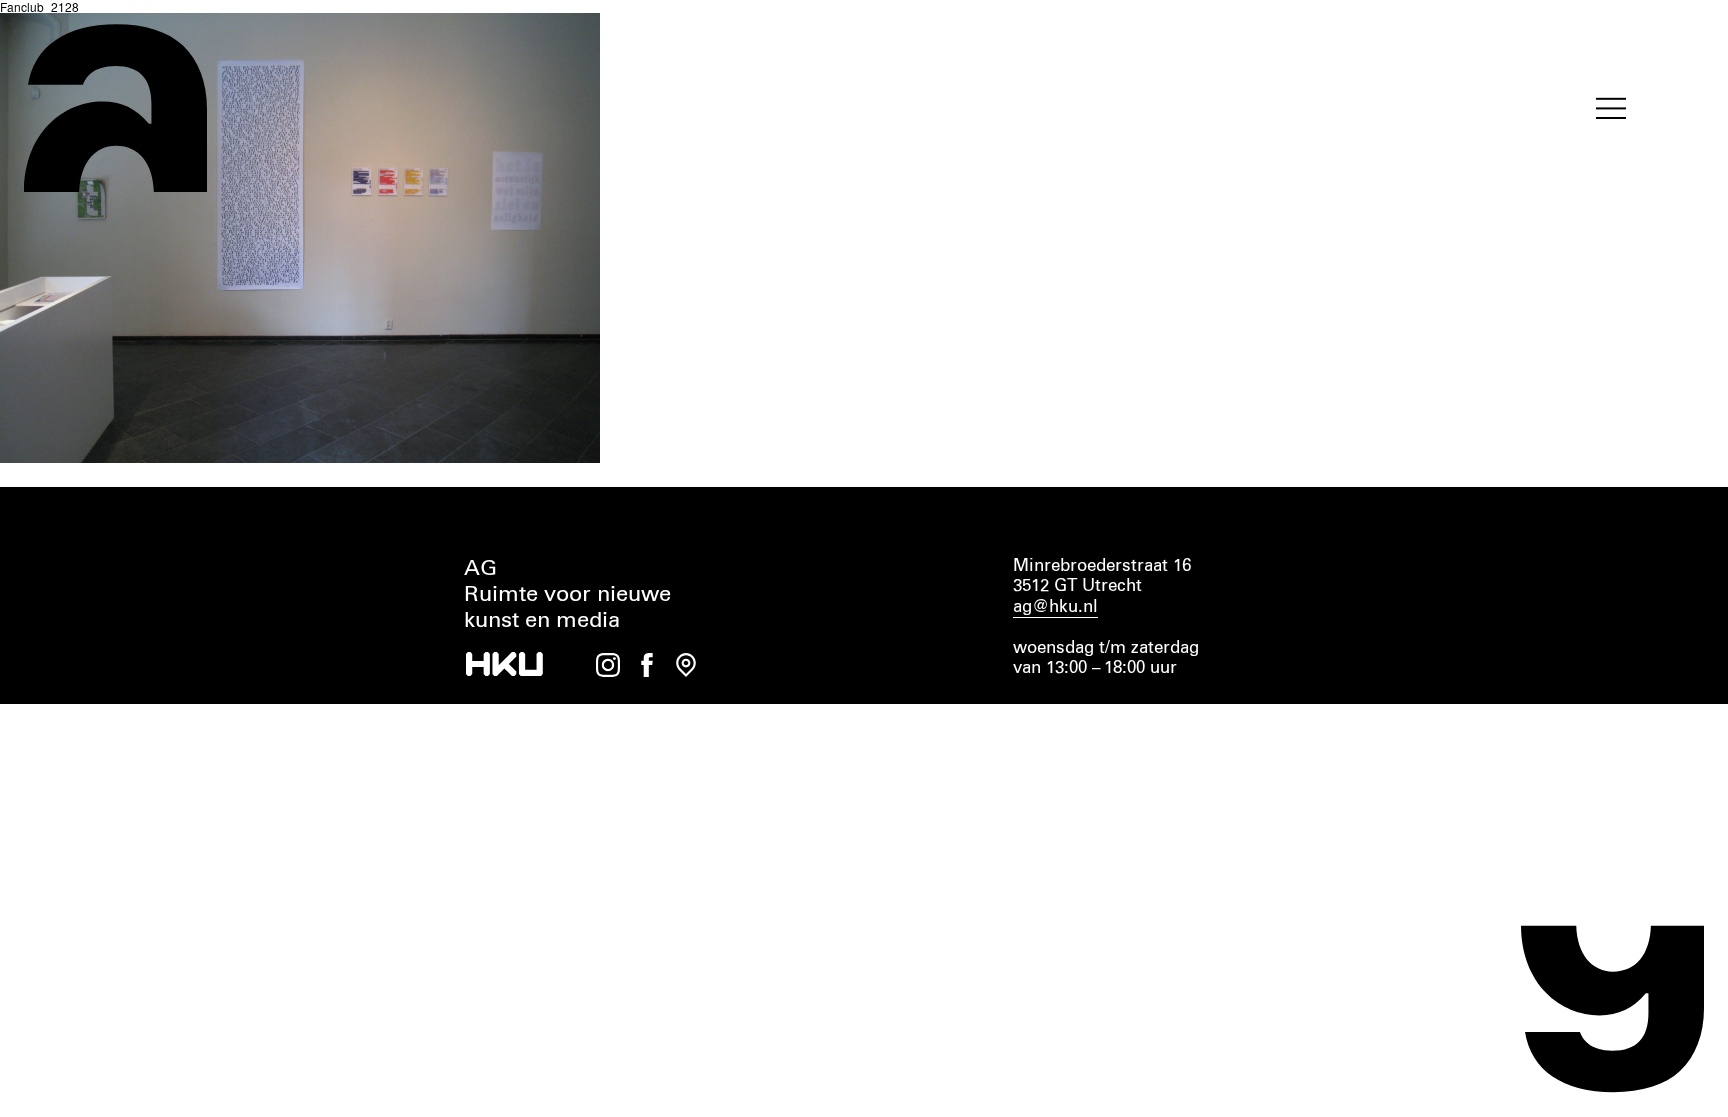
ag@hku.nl (1055, 607)
